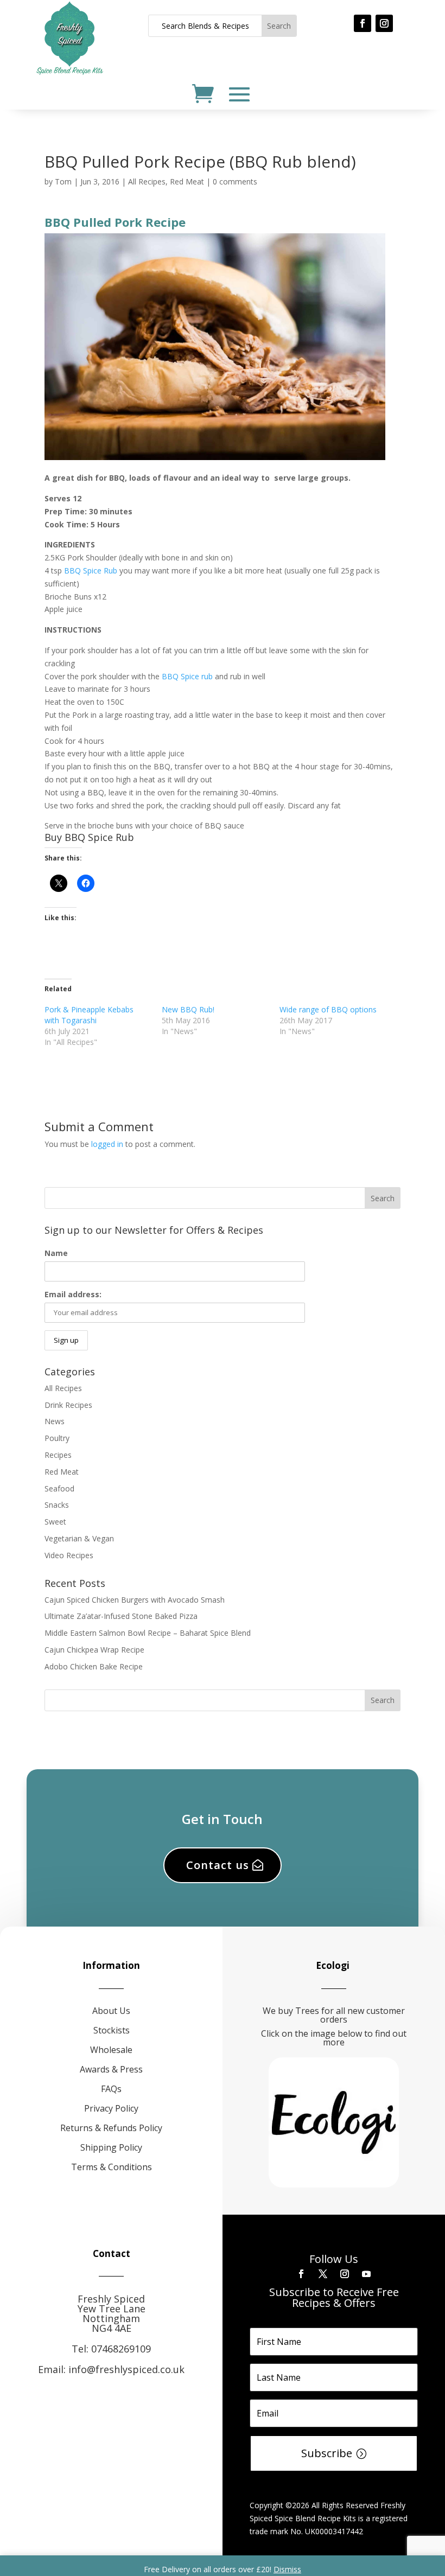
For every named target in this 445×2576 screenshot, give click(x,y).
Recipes (58, 1455)
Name (56, 1253)
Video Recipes (69, 1555)
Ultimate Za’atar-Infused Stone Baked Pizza (121, 1616)
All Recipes (147, 181)
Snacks (57, 1505)
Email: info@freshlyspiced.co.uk (111, 2369)
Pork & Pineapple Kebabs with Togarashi (89, 1015)
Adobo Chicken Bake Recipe (94, 1666)
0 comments (235, 181)
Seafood (59, 1488)
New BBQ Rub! (188, 1009)
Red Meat (187, 181)
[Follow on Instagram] (384, 23)
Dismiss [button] (287, 2569)
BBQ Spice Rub (91, 570)
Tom (63, 181)
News (55, 1421)
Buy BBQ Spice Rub (89, 837)
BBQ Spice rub (187, 676)
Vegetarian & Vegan (79, 1538)
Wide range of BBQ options (328, 1009)
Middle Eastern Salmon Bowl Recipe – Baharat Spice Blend (148, 1633)
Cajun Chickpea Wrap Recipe (94, 1650)
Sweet (55, 1522)
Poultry (57, 1438)
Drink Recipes (68, 1405)
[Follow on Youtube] (366, 2274)
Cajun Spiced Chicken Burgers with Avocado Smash (135, 1600)
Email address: (73, 1294)
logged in (107, 1144)
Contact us (218, 1865)
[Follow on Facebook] (363, 23)
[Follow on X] (323, 2274)
